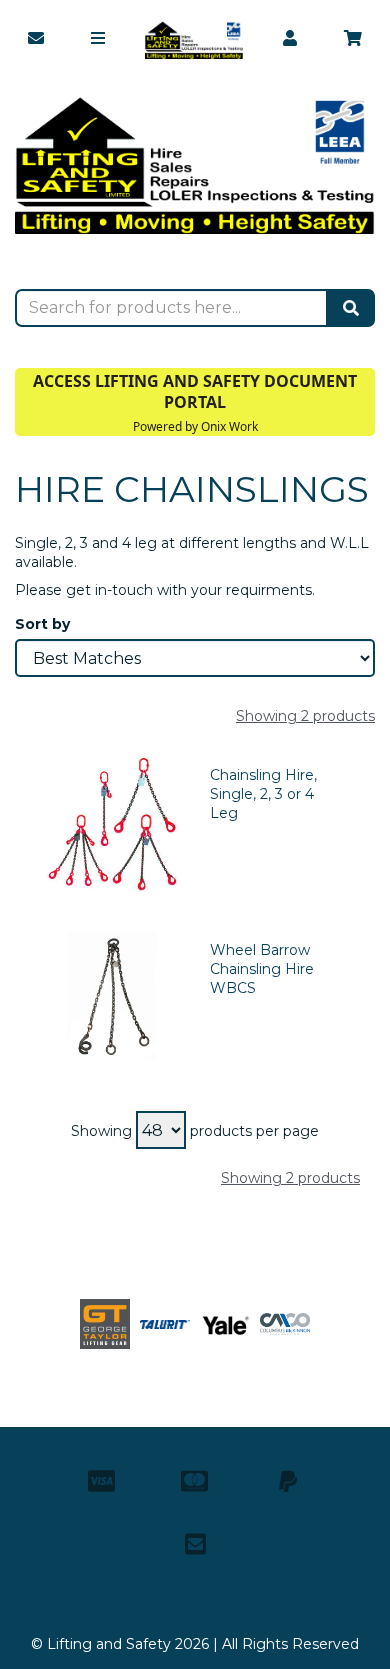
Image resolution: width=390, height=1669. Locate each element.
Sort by (42, 624)
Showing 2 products (305, 716)
